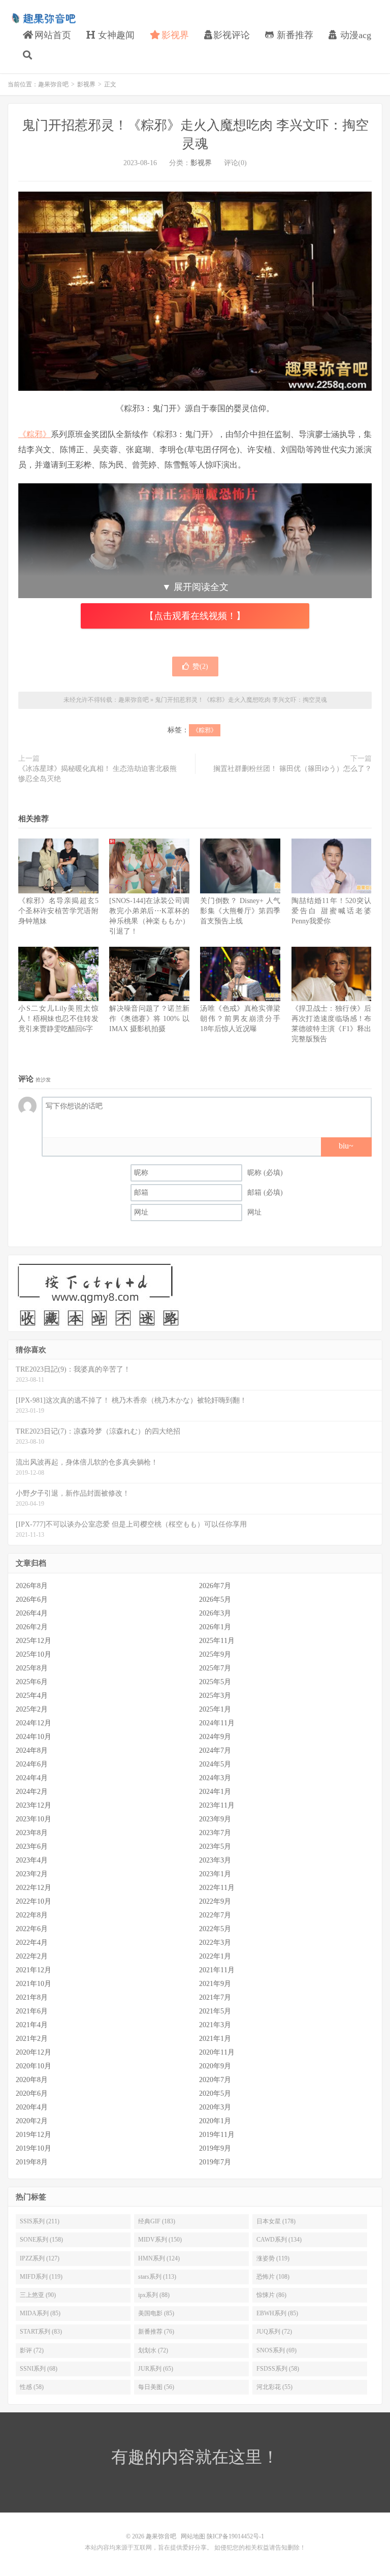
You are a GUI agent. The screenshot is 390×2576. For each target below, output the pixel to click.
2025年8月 (32, 1668)
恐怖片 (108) (273, 2277)
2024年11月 (217, 1723)
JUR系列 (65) (156, 2369)
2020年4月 (32, 2107)
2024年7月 (215, 1750)
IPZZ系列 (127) (40, 2258)
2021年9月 (215, 1984)
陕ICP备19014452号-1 (235, 2536)
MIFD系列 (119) (41, 2277)
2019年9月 (215, 2148)
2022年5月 (215, 1929)
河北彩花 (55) (274, 2387)
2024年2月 (32, 1792)
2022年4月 (32, 1943)
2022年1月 (215, 1956)
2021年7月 (215, 1997)
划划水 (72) (153, 2350)
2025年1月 (215, 1709)
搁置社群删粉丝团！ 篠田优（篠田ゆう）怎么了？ (292, 769)
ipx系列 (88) (154, 2295)
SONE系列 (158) (41, 2240)
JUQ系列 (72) (274, 2332)
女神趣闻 (115, 35)
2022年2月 (32, 1956)
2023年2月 (32, 1874)
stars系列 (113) (157, 2277)
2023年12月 (34, 1805)
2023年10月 (34, 1819)
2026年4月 (32, 1613)
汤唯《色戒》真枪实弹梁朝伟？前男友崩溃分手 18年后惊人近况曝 (240, 1019)
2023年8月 (32, 1833)
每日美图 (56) (156, 2387)
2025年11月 (217, 1641)
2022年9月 (215, 1901)
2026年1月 (215, 1627)
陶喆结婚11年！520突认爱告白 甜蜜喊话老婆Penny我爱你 (332, 911)
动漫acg (354, 35)
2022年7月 (215, 1915)
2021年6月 (32, 2011)
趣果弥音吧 (43, 18)
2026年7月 (215, 1586)
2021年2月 (32, 2039)
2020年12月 (34, 2052)
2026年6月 (32, 1600)
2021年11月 (217, 1970)
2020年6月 (32, 2093)
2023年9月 (215, 1819)
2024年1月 (215, 1792)
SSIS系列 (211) (40, 2221)
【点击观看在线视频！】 (195, 616)
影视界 (174, 35)
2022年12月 (34, 1888)
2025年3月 (215, 1696)
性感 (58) (32, 2387)
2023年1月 (215, 1874)
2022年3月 (215, 1943)
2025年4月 (32, 1696)
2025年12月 (34, 1641)
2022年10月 (34, 1901)
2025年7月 (215, 1668)
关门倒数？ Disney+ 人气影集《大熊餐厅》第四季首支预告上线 (240, 911)
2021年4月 (32, 2025)
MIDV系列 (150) (160, 2240)
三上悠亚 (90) (38, 2295)
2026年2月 (32, 1627)
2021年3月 (215, 2025)
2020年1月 (215, 2121)
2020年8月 (32, 2080)
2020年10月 (34, 2066)
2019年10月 (34, 2148)
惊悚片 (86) (271, 2295)
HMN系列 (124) (159, 2258)
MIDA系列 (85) (40, 2313)
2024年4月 (32, 1778)
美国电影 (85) (156, 2313)
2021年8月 (32, 1997)
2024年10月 (34, 1737)
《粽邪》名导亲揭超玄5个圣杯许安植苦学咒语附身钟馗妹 (58, 911)
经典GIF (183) (157, 2221)
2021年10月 (34, 1984)
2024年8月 (32, 1750)
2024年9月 (215, 1737)
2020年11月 (217, 2052)
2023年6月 (32, 1846)
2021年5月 (215, 2011)
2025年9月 (215, 1654)
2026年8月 (32, 1586)
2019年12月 (34, 2135)
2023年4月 (32, 1860)
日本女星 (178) (276, 2221)
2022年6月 (32, 1929)
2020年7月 (215, 2080)
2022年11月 (217, 1888)
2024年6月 (32, 1764)
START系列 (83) (41, 2332)
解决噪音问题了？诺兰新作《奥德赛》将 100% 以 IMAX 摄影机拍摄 (149, 1019)
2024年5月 (215, 1764)
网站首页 (52, 35)
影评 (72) (32, 2350)
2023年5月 (215, 1846)
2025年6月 (32, 1682)
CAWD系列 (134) (279, 2240)
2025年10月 (34, 1654)
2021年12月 (34, 1970)
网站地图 (193, 2536)
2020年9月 (215, 2066)
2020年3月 (215, 2107)
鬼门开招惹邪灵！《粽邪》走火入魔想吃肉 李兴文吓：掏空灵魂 (241, 700)
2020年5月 (215, 2093)
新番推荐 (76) (156, 2332)
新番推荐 (294, 35)
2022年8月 (32, 1915)
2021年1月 (215, 2039)
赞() (200, 666)
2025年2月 (32, 1709)
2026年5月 (215, 1600)
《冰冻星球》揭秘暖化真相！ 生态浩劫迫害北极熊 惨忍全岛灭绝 (101, 774)
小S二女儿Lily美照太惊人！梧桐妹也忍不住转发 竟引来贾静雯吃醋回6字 (58, 1019)
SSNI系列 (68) (39, 2369)
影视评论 (232, 35)
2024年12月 (34, 1723)
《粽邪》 (35, 434)
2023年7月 (215, 1833)
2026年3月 (215, 1613)
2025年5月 (215, 1682)
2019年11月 (217, 2135)
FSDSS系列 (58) (278, 2369)
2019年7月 (215, 2162)
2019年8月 (32, 2162)
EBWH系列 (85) (277, 2313)
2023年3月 (215, 1860)
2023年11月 (217, 1805)
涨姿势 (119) (273, 2258)
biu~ (346, 1146)
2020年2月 (32, 2121)
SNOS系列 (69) (277, 2350)
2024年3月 (215, 1778)
